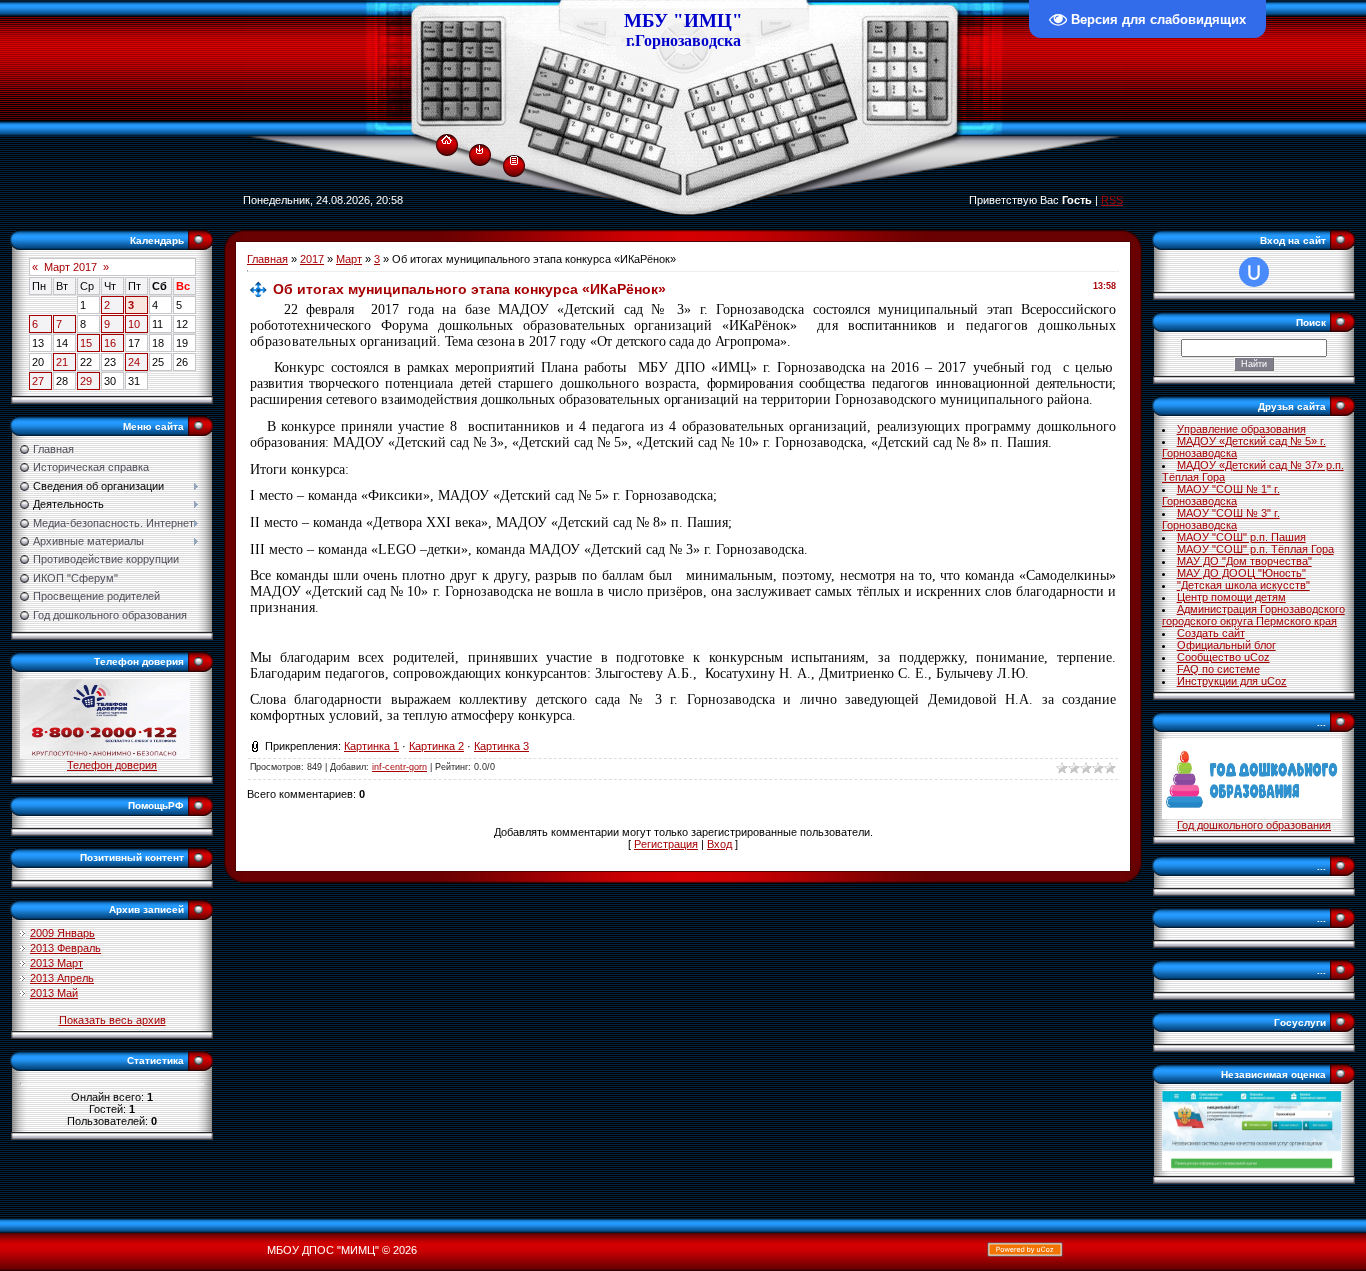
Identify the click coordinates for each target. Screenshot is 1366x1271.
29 (86, 381)
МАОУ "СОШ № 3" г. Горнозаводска (1221, 519)
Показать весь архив (112, 1020)
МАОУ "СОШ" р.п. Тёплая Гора (1255, 549)
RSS (1112, 200)
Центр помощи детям (1231, 597)
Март (349, 259)
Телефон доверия (112, 765)
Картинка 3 (501, 746)
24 (134, 362)
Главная (267, 259)
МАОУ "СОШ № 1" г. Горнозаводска (1221, 495)
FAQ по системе (1218, 669)
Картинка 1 (371, 746)
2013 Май (54, 993)
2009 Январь (62, 933)
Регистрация (666, 844)
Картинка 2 (436, 746)
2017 (312, 259)
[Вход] (479, 149)
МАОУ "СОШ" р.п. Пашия (1241, 537)
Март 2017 (70, 267)
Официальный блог (1226, 645)
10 (134, 324)
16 (110, 343)
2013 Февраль (65, 948)
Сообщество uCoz (1223, 657)
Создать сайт (1211, 633)
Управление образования (1241, 429)
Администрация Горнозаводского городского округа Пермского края (1253, 615)
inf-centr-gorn (399, 767)
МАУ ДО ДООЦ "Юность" (1241, 573)
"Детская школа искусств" (1243, 585)
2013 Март (56, 963)
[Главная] (446, 136)
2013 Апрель (62, 978)
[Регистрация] (514, 159)
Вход (719, 844)
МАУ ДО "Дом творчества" (1244, 561)
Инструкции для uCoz (1232, 681)
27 (38, 381)
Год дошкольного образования (1254, 825)
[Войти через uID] (1254, 272)
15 (86, 343)
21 (62, 362)
